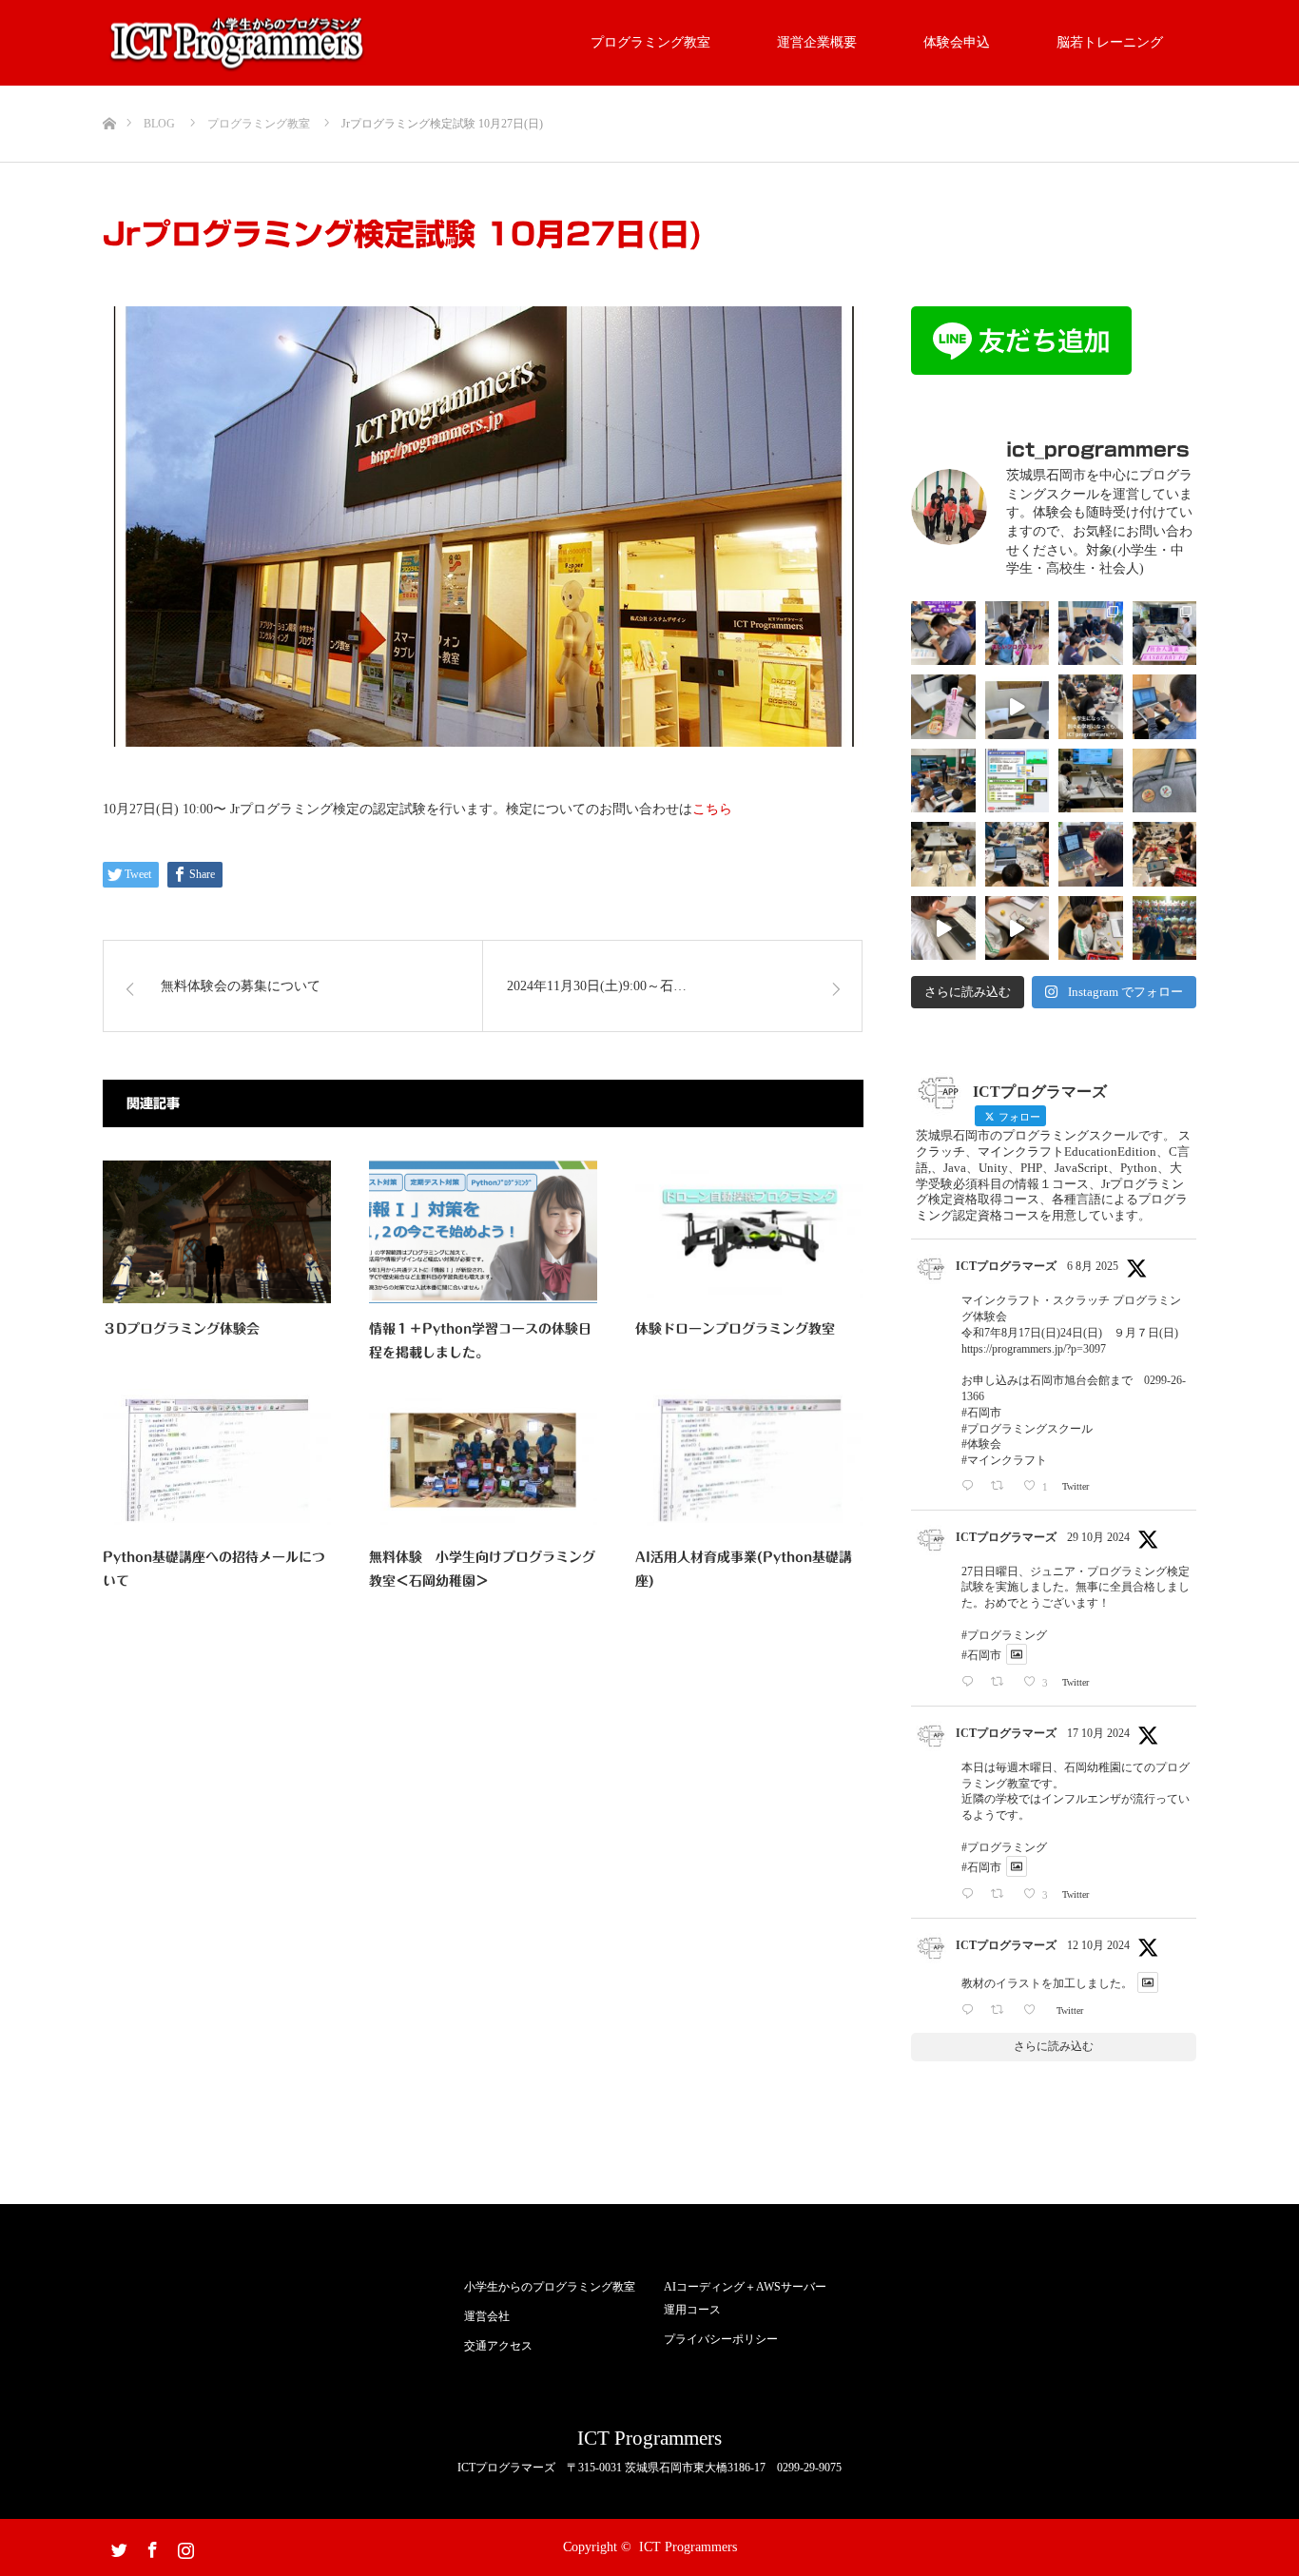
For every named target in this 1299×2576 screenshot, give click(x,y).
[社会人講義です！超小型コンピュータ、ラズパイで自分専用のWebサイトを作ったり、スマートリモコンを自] (1165, 634)
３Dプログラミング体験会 (181, 1329)
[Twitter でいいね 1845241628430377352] (1035, 2010)
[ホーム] (109, 93)
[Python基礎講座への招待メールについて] (217, 1460)
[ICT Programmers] (239, 43)
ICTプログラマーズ (1006, 1266)
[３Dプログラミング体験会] (217, 1232)
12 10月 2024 (1098, 1945)
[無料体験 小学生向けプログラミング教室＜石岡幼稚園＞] (483, 1460)
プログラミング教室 (650, 42)
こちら (712, 809)
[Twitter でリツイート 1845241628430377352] (1002, 2010)
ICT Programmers (649, 2439)
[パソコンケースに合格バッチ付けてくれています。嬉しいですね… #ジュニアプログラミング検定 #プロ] (1165, 781)
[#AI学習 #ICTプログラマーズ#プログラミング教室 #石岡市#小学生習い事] (1018, 634)
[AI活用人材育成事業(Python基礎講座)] (749, 1460)
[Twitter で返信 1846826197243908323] (971, 1893)
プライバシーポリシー (721, 2339)
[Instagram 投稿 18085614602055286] (1018, 781)
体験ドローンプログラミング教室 (735, 1329)
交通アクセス (498, 2346)
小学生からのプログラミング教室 (550, 2287)
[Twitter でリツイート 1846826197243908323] (1002, 1893)
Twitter (117, 2547)
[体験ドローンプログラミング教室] (749, 1232)
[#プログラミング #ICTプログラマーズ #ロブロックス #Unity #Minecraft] (1091, 707)
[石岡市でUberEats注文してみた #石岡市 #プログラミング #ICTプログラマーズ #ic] (943, 707)
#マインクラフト (1004, 1460)
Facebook (150, 2547)
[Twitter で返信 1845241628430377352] (971, 2010)
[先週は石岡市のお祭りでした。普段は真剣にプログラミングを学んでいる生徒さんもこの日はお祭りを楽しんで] (1165, 928)
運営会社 (487, 2316)
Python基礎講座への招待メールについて (214, 1569)
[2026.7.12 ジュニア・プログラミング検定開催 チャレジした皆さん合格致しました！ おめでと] (943, 634)
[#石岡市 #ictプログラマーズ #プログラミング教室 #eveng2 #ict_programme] (1018, 707)
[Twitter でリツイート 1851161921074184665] (1002, 1681)
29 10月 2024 (1098, 1537)
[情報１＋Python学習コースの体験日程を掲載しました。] (483, 1232)
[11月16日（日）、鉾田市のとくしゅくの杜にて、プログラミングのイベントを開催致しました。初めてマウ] (943, 781)
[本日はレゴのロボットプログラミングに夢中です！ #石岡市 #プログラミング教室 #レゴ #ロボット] (1018, 928)
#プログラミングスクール (1027, 1429)
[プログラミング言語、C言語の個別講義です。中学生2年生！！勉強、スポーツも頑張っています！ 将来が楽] (1091, 781)
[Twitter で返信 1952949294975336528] (971, 1485)
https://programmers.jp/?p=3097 (1034, 1349)
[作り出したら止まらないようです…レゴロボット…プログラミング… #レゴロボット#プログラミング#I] (1018, 854)
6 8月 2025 (1093, 1266)
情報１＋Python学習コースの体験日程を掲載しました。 (480, 1341)
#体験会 (981, 1444)
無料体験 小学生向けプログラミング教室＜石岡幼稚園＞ (482, 1569)
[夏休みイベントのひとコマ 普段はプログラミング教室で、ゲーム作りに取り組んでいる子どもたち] (1091, 634)
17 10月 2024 (1098, 1733)
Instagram (184, 2547)
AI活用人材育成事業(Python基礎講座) (744, 1569)
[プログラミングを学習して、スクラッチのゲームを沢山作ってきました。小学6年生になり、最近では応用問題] (1165, 707)
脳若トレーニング (1110, 42)
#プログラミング (1004, 1635)
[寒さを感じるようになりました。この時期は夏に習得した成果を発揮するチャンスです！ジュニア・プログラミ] (943, 854)
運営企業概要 (817, 42)
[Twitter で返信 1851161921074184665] (971, 1681)
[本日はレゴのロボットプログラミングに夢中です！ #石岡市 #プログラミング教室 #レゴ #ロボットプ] (1091, 928)
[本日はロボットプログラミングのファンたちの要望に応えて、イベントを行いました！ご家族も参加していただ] (1165, 854)
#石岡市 (981, 1413)
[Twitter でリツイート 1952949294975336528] (1002, 1485)
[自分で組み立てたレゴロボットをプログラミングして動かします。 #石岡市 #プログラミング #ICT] (1091, 854)
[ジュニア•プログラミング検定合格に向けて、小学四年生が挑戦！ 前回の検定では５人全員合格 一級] (943, 928)
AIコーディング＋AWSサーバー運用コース (745, 2298)
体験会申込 (957, 42)
